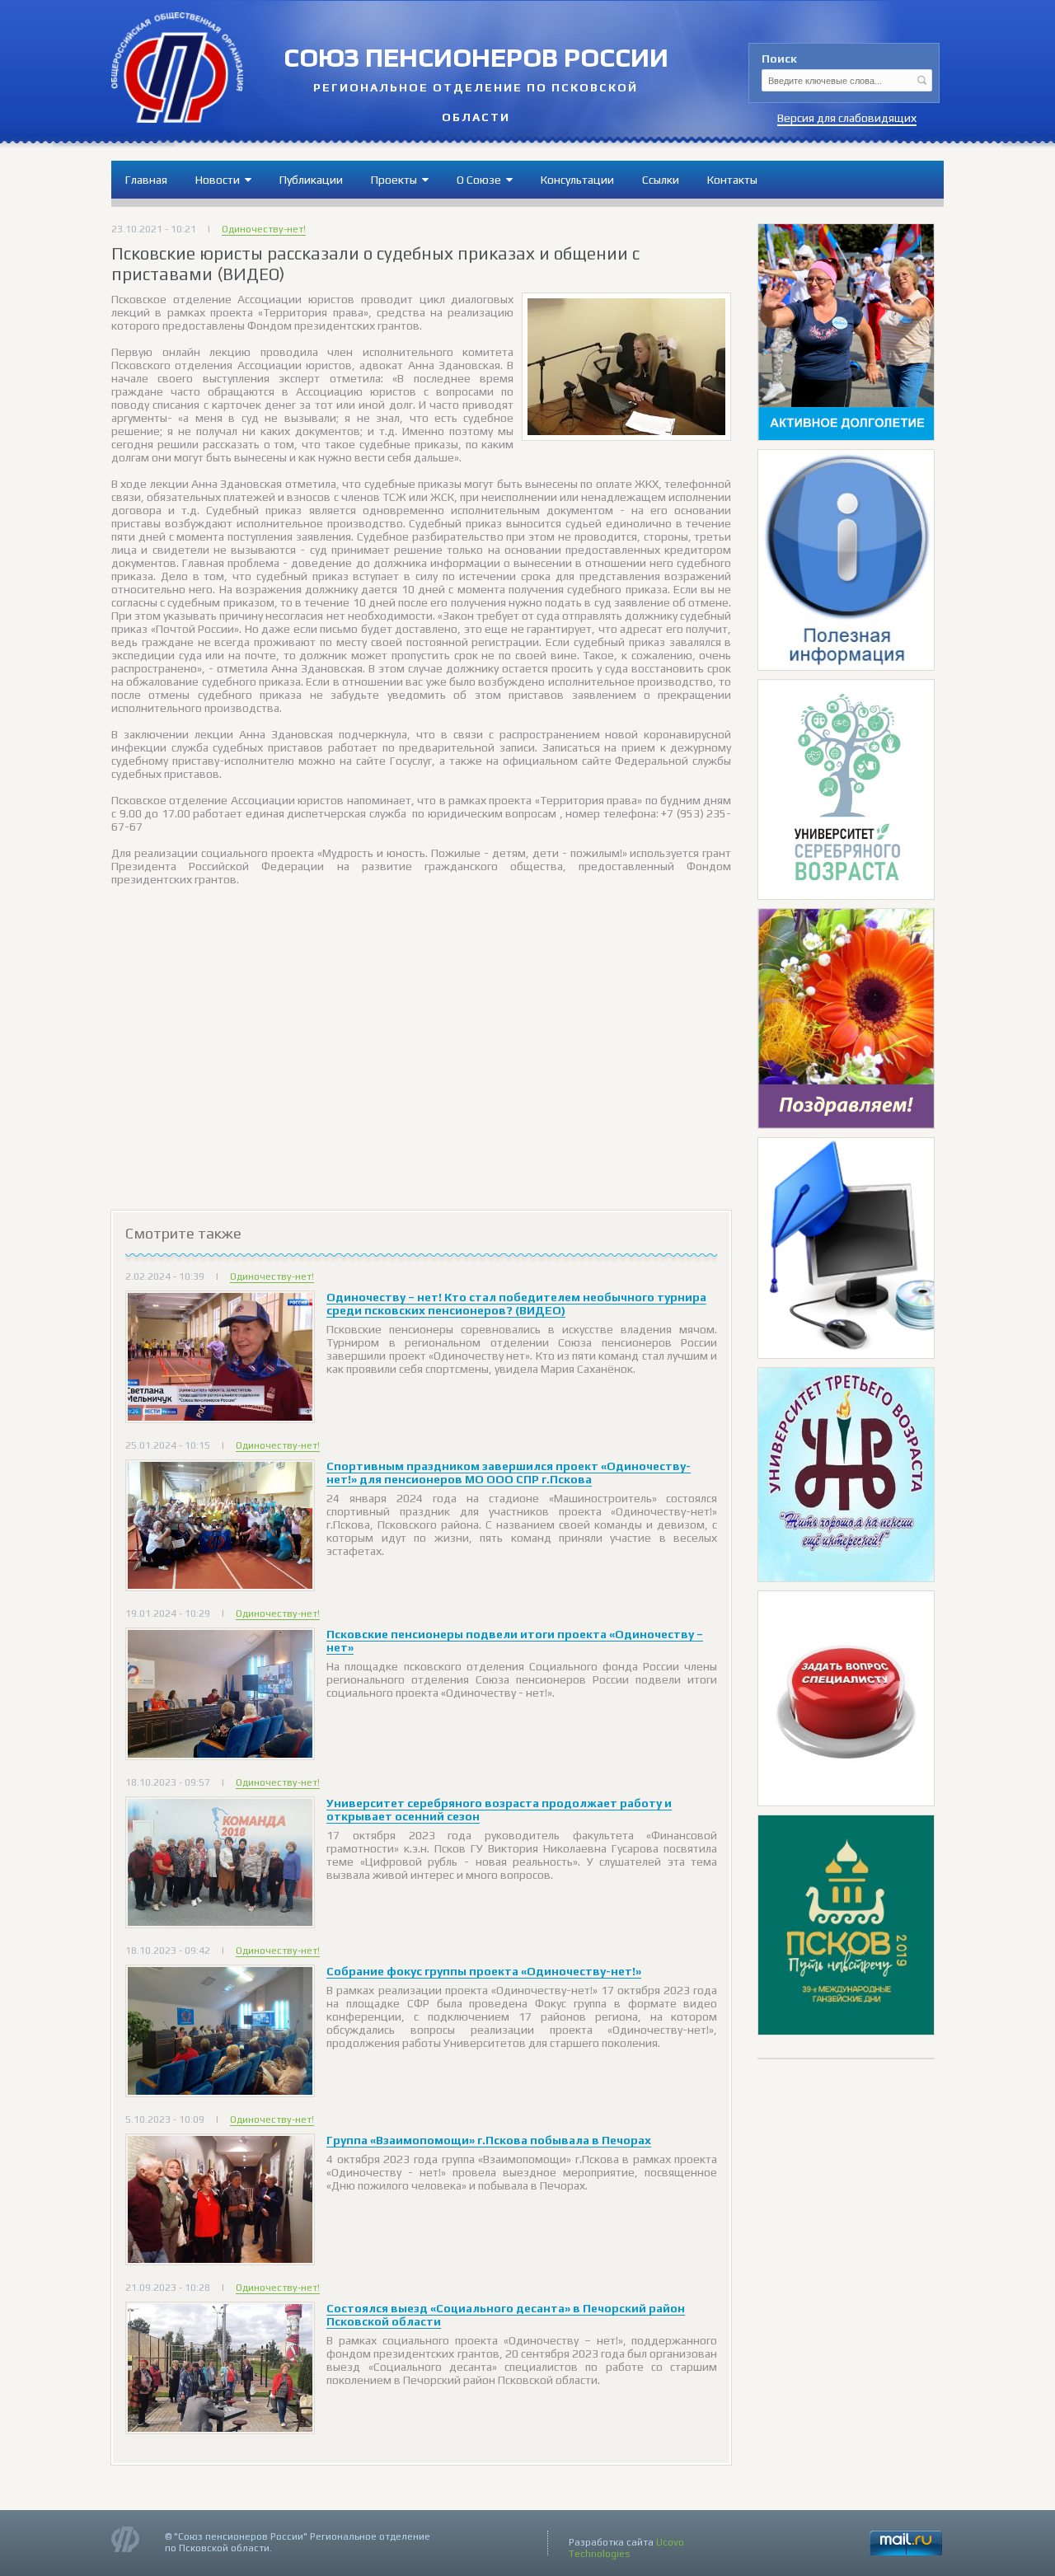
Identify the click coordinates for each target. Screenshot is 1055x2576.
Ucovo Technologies (626, 2548)
